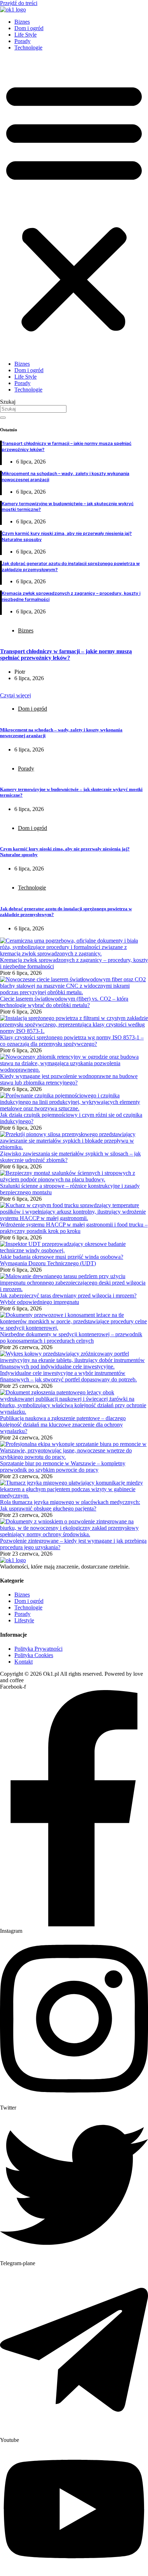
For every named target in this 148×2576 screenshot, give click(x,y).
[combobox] (33, 409)
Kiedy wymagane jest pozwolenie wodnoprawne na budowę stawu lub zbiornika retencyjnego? (69, 1079)
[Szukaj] (3, 418)
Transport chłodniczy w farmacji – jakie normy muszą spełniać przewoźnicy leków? (66, 654)
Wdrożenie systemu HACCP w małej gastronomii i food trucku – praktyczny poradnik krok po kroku (74, 1228)
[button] (74, 206)
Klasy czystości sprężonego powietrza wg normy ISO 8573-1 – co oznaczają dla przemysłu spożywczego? (72, 1041)
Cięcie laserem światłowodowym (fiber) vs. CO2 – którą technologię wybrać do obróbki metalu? (64, 1002)
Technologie (28, 48)
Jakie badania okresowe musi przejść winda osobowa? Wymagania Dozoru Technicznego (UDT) (62, 1260)
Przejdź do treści (19, 3)
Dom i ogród (29, 28)
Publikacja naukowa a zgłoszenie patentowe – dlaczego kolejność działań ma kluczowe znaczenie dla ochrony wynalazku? (63, 1425)
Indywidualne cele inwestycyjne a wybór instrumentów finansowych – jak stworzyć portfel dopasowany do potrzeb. (68, 1376)
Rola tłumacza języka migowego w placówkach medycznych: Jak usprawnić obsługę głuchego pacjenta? (70, 1505)
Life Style (26, 35)
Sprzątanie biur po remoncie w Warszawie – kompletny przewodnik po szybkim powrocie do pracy (63, 1467)
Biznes (22, 22)
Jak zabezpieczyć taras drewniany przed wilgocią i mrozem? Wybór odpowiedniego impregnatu (68, 1299)
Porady (22, 41)
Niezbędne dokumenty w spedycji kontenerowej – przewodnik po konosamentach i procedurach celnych (71, 1337)
